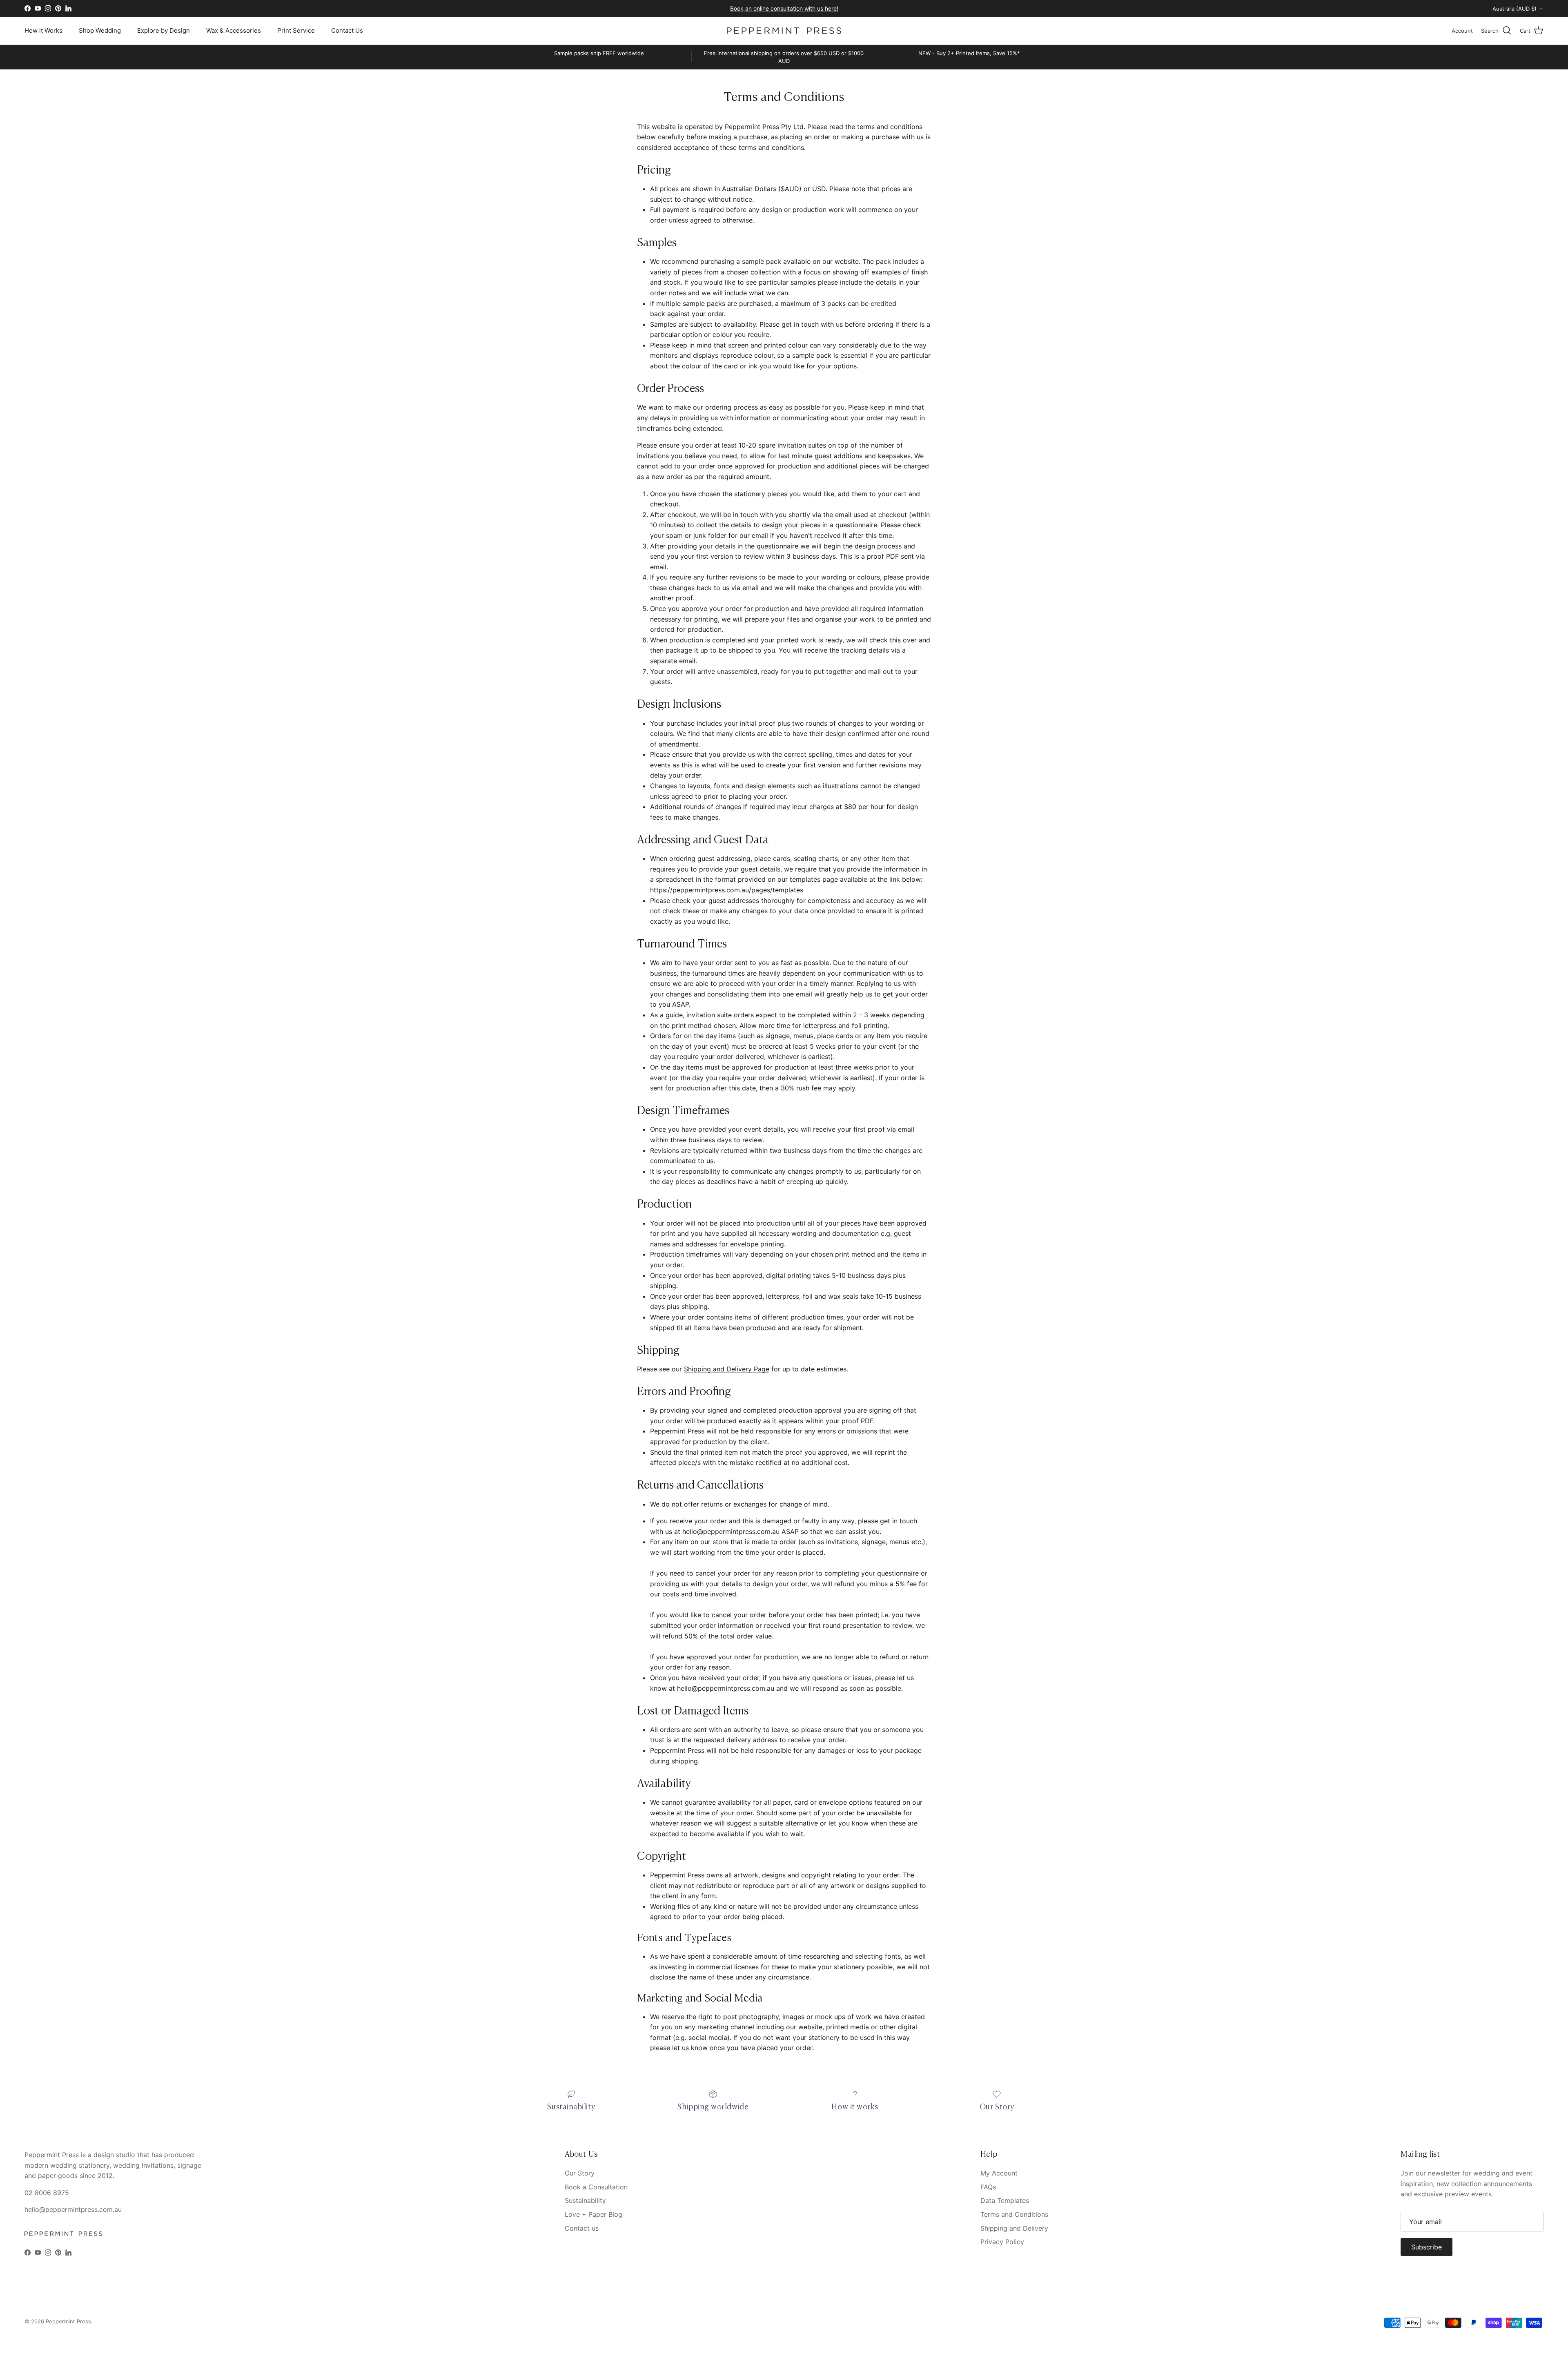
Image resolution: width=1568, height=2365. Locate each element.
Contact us (582, 2228)
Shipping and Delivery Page (727, 1369)
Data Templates (1005, 2200)
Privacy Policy (1002, 2242)
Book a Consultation (596, 2187)
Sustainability (585, 2200)
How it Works (43, 30)
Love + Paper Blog (594, 2214)
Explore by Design (164, 30)
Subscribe (1427, 2247)
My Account (999, 2173)
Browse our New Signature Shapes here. (784, 8)
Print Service (296, 30)
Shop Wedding (100, 30)
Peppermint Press (68, 2321)
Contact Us (347, 30)
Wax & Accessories (234, 30)
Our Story (580, 2173)
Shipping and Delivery (1014, 2228)
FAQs (988, 2187)
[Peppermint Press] (784, 31)
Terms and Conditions (1014, 2214)
